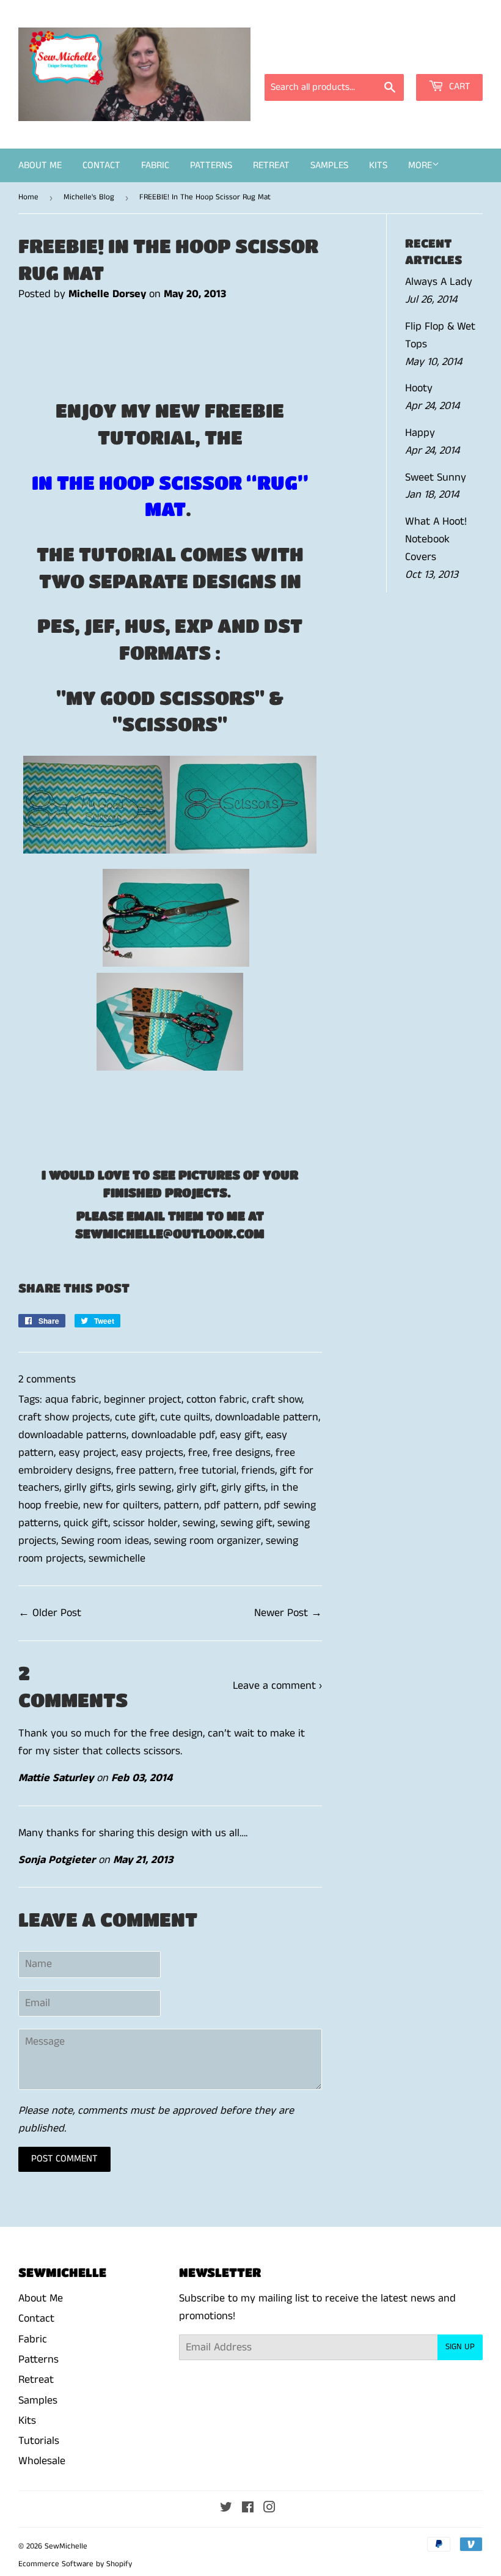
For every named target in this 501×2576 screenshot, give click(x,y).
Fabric (155, 165)
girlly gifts (88, 1488)
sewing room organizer (207, 1541)
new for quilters (121, 1505)
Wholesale (42, 2461)
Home (28, 197)
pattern (181, 1505)
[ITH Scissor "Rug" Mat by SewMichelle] (97, 849)
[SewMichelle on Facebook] (248, 2509)
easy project (87, 1453)
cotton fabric (217, 1400)
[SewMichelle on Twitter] (226, 2509)
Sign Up (460, 2347)
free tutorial (208, 1471)
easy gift (240, 1435)
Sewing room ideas (105, 1541)
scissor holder (145, 1523)
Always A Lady (439, 282)
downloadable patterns (72, 1435)
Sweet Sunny (436, 478)
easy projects (152, 1453)
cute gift (135, 1417)
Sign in (373, 57)
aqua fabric (72, 1400)
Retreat (271, 165)
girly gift (196, 1488)
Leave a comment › (277, 1686)
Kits (378, 165)
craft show (277, 1400)
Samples (329, 165)
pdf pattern (232, 1505)
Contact (101, 165)
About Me (40, 165)
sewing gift (247, 1523)
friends (258, 1471)
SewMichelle (66, 2546)
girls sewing (144, 1488)
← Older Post (50, 1613)
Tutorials (39, 2441)
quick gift (86, 1523)
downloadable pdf (173, 1435)
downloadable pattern (267, 1417)
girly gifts (243, 1488)
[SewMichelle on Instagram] (269, 2509)
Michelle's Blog (89, 197)
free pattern (145, 1471)
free (198, 1453)
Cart (459, 87)
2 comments (47, 1379)
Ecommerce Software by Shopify (75, 2564)
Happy (420, 433)
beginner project (143, 1400)
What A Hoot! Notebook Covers (436, 539)
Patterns (211, 165)
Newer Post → (288, 1613)
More (420, 165)
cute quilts (185, 1417)
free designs (242, 1453)
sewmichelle (117, 1559)
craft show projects (64, 1417)
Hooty (419, 388)
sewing (199, 1523)
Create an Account (444, 57)
